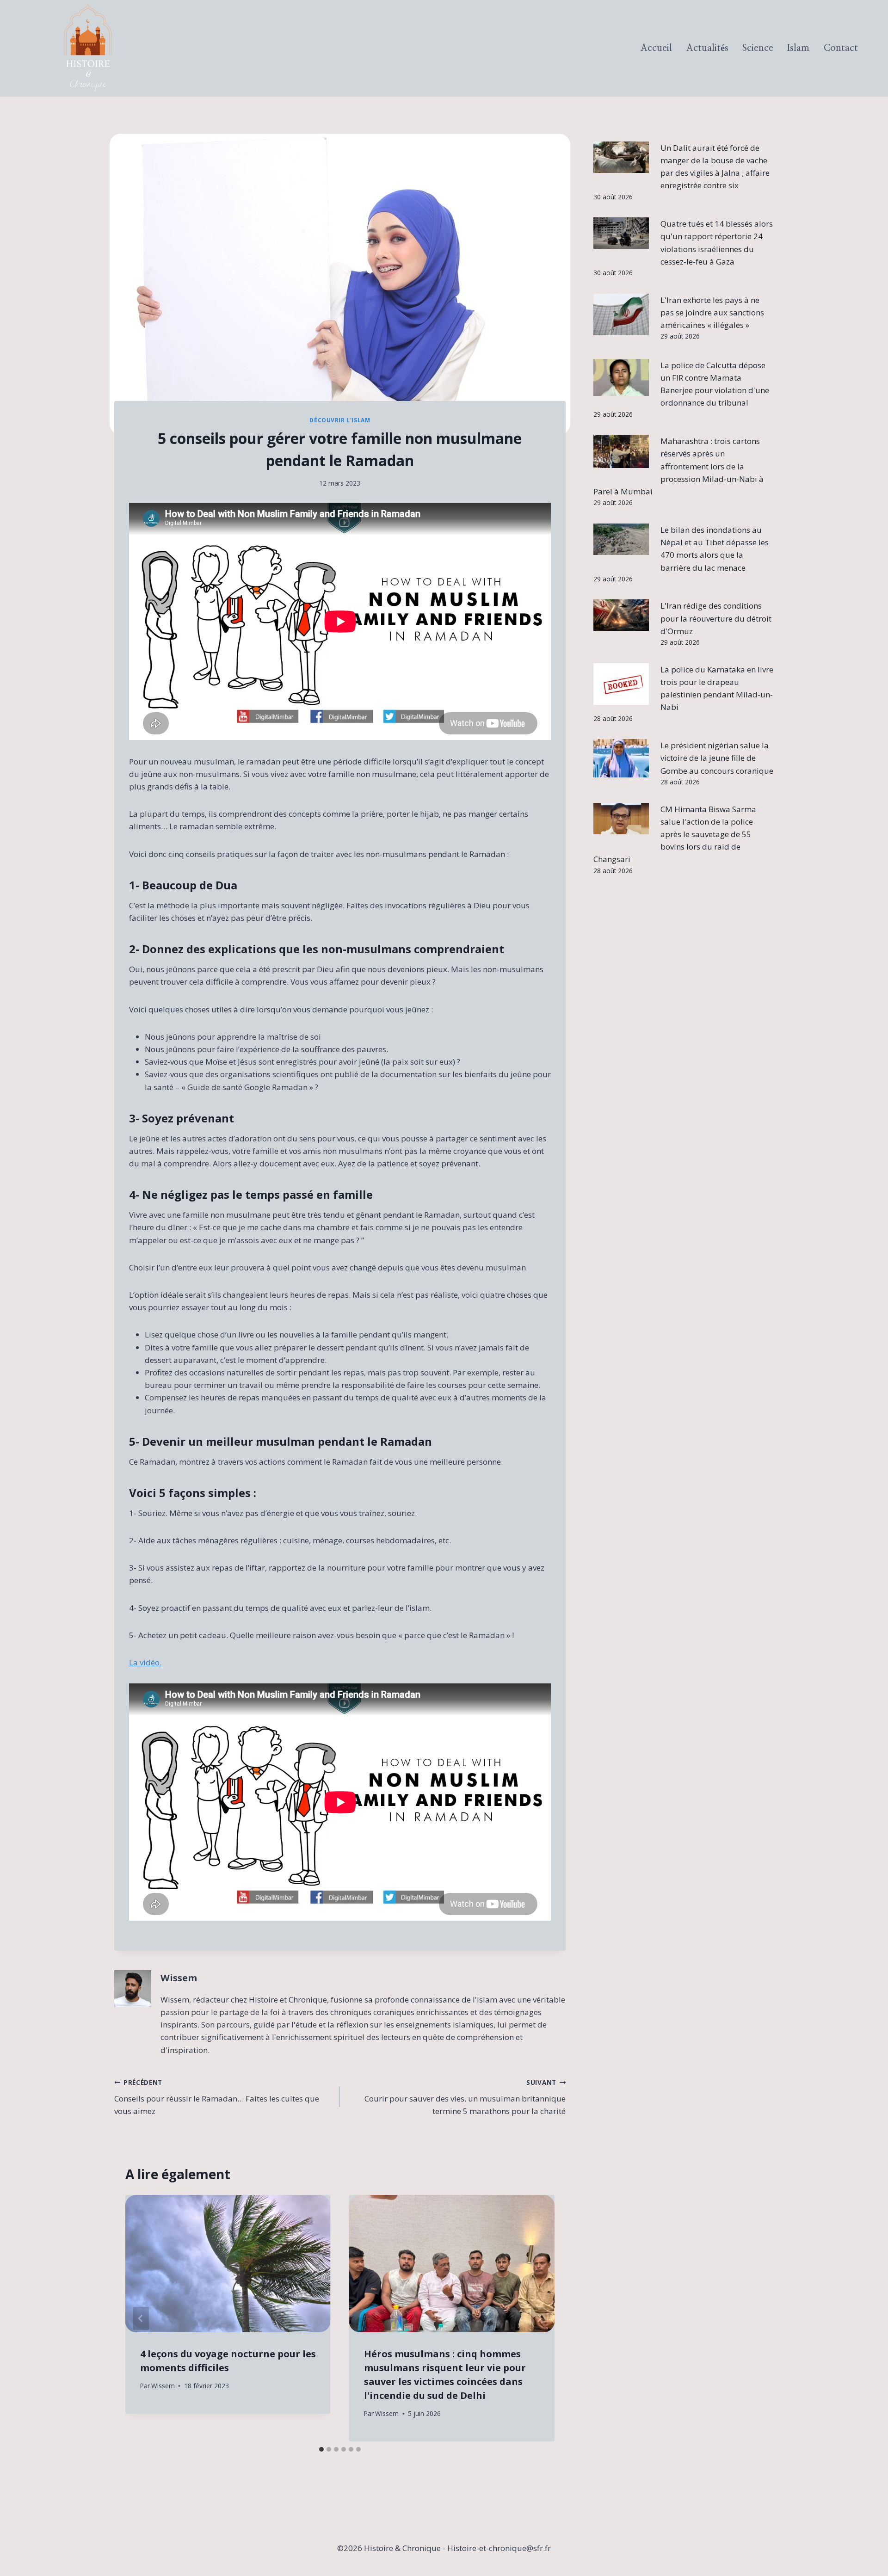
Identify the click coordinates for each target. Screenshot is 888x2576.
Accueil (656, 48)
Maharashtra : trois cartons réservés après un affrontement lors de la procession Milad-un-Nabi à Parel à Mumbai (679, 466)
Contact (841, 48)
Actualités (707, 48)
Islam (798, 48)
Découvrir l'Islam (340, 420)
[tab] (321, 2449)
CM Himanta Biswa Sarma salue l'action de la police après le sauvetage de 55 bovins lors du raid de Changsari (675, 834)
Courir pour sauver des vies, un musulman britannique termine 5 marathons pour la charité (465, 2097)
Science (758, 48)
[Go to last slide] (141, 2318)
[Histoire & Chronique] (88, 48)
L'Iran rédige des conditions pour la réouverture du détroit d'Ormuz (716, 618)
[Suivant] (539, 2318)
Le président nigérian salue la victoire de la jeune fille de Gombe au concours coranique (717, 758)
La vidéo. (145, 1662)
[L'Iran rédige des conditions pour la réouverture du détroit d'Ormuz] (621, 615)
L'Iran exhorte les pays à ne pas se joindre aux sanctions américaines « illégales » (712, 312)
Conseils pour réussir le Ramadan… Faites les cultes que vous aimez (217, 2097)
